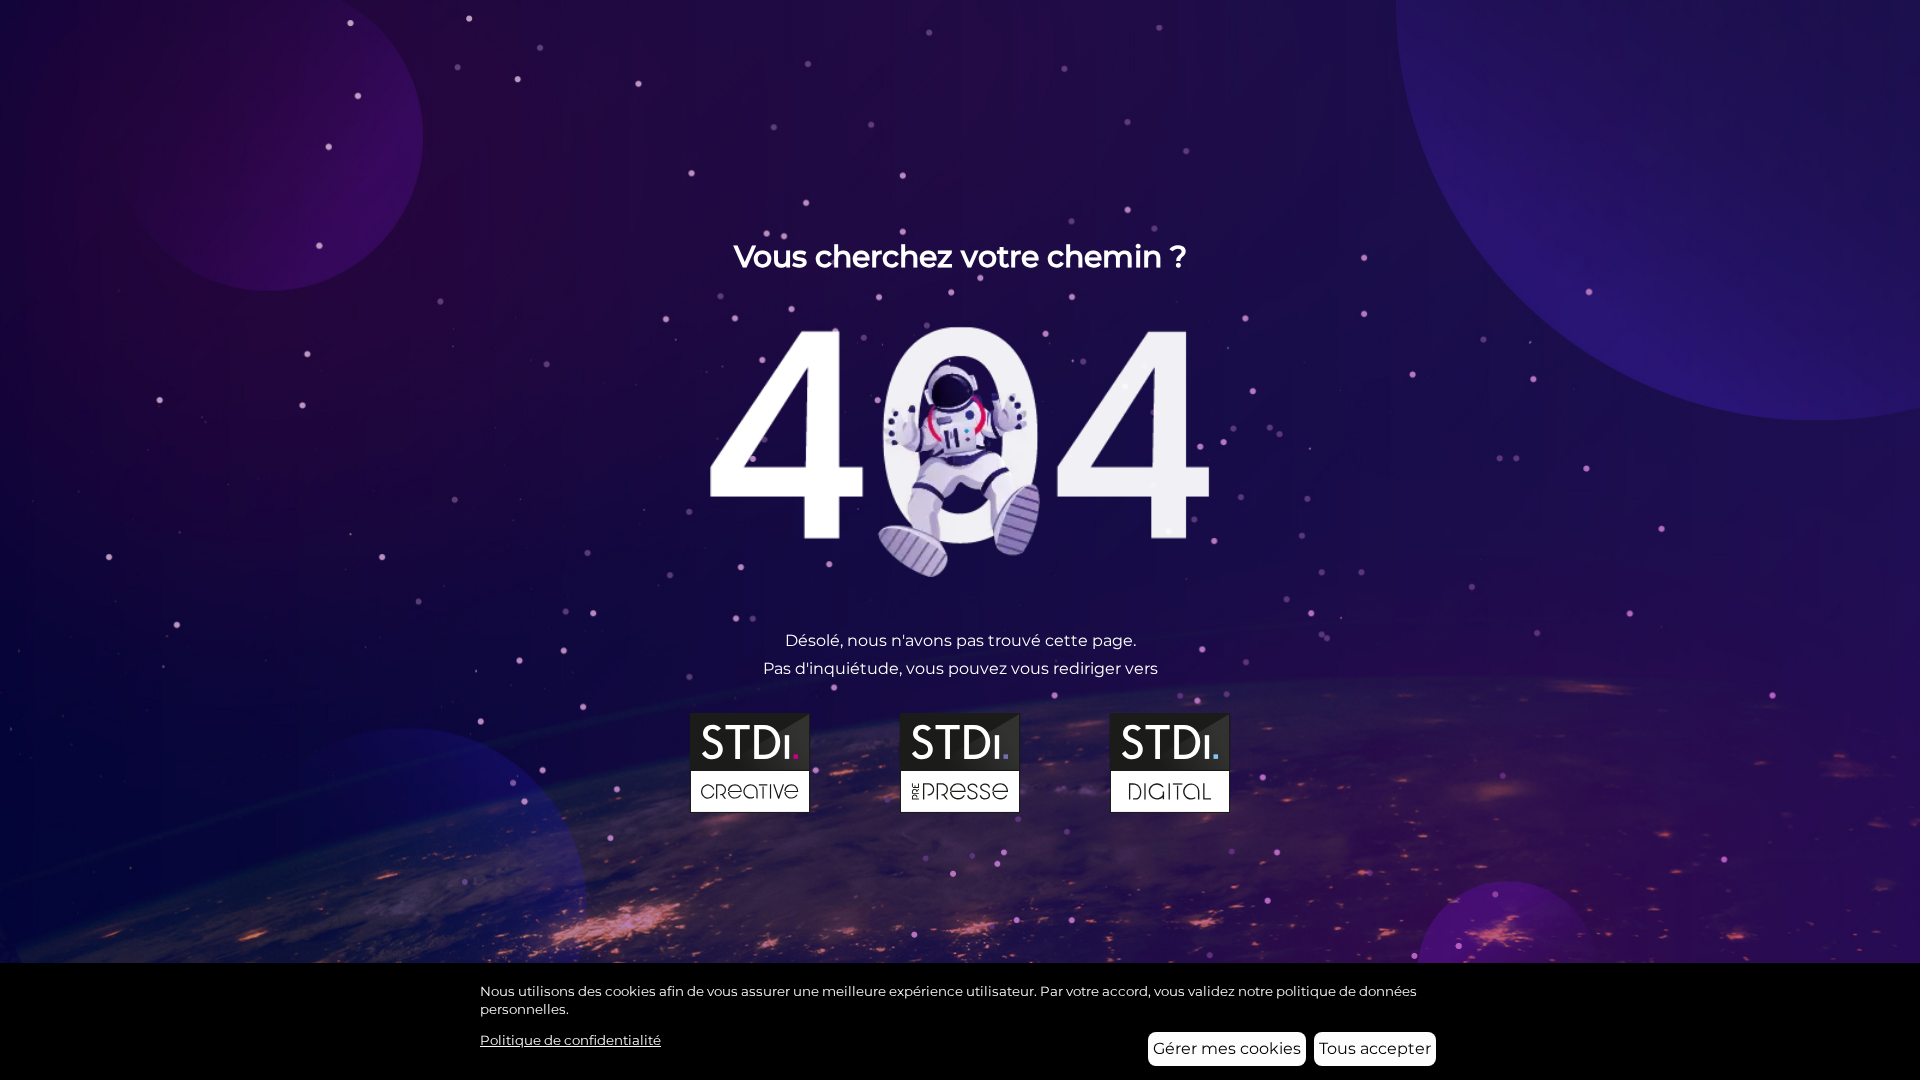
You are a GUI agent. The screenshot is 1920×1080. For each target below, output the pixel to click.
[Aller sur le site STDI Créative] (750, 763)
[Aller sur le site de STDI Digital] (1170, 763)
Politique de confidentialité (570, 1040)
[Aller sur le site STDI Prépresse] (960, 763)
